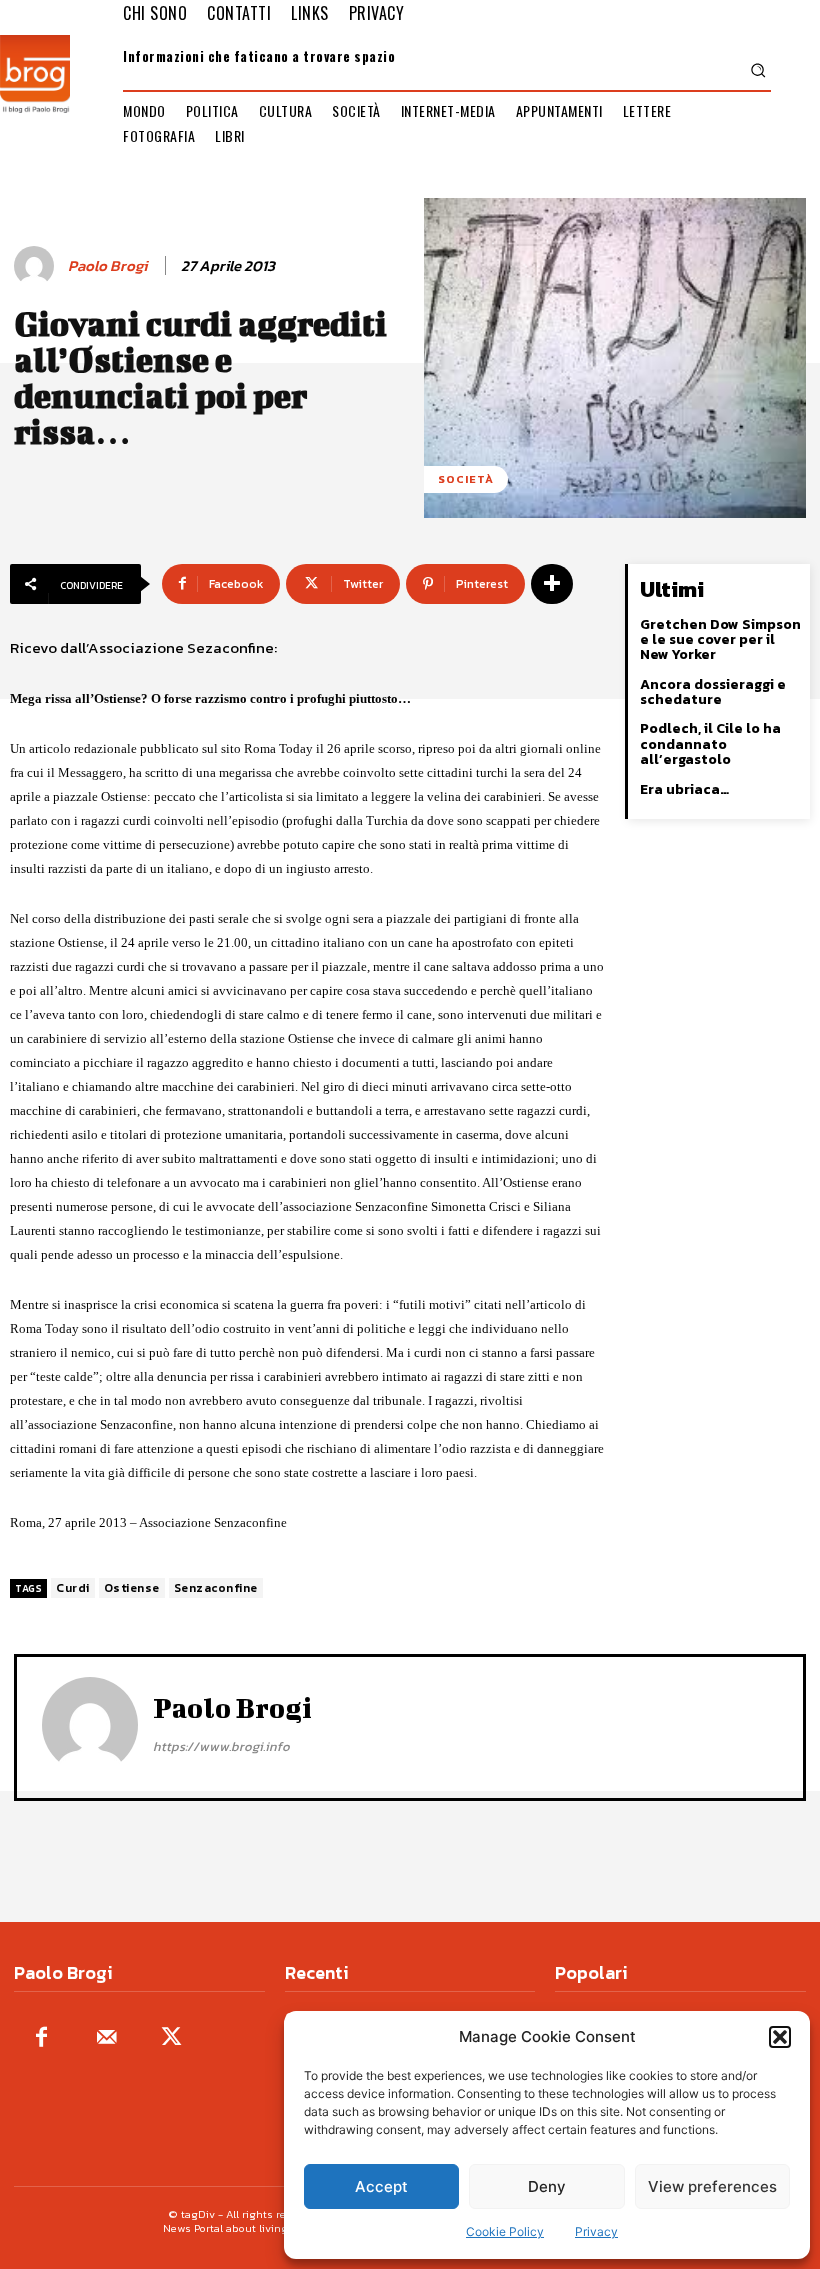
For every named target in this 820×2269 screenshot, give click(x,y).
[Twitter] (171, 2038)
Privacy (596, 2231)
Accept (381, 2186)
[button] (780, 2037)
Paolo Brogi (107, 266)
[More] (552, 584)
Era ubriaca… (684, 789)
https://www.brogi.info (221, 1746)
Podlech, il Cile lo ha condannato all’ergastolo (710, 744)
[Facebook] (41, 2038)
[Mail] (106, 2038)
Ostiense (132, 1588)
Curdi (73, 1588)
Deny (547, 2186)
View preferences (712, 2186)
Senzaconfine (216, 1588)
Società (466, 479)
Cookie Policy (505, 2231)
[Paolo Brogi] (37, 266)
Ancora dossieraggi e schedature (713, 692)
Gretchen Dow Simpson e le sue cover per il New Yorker (720, 640)
